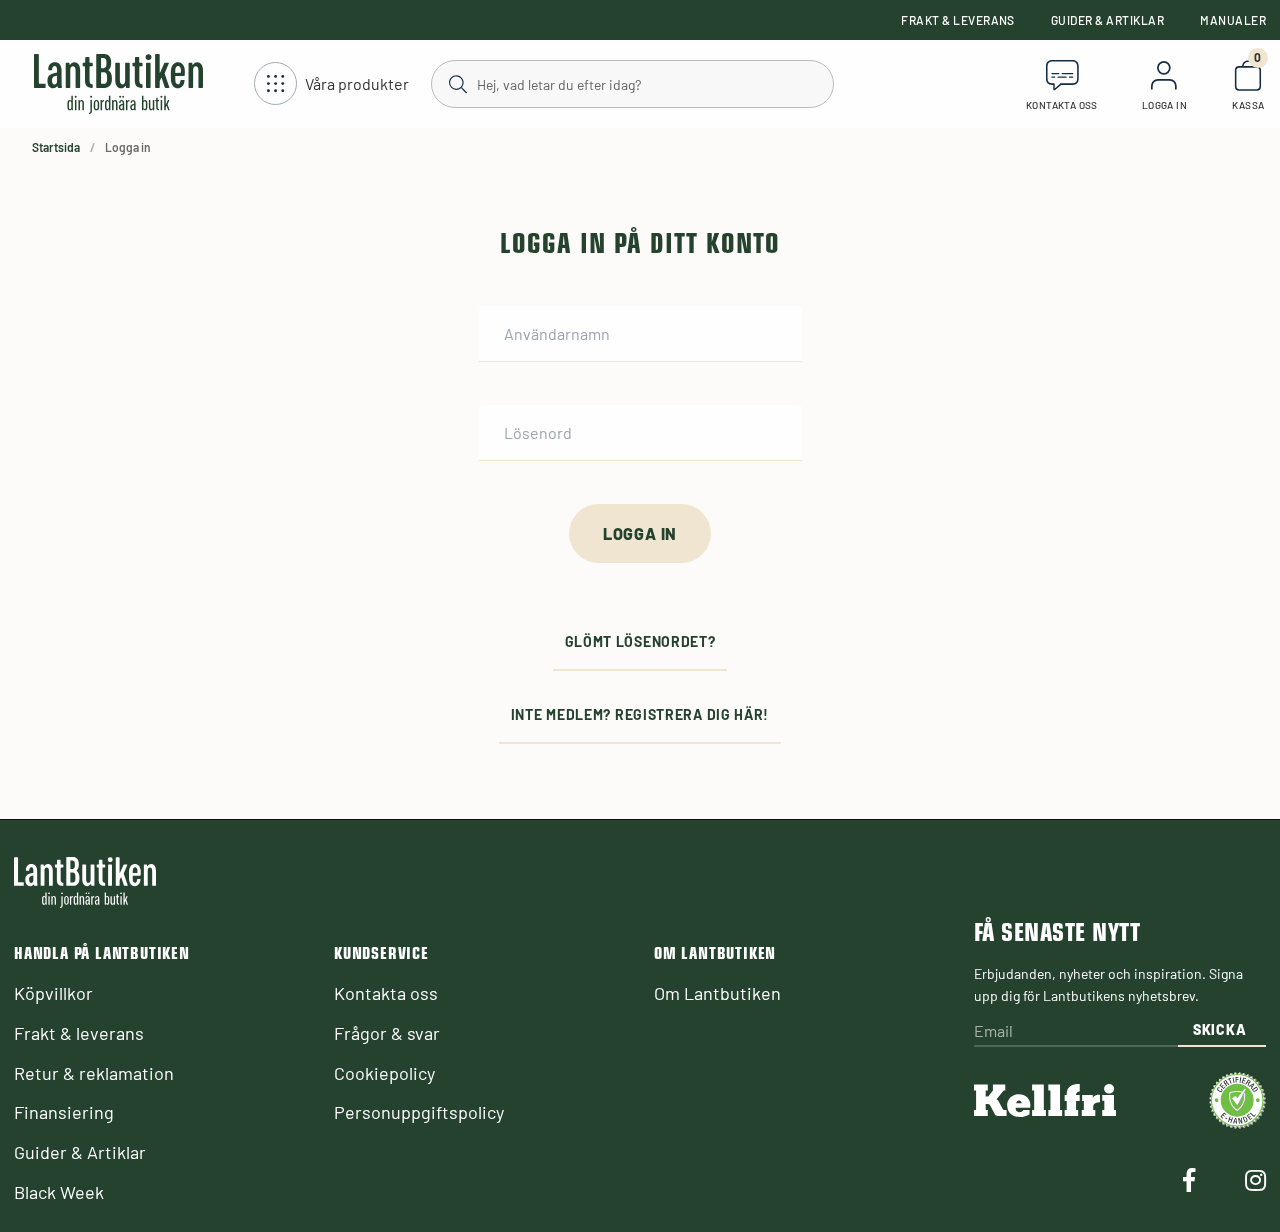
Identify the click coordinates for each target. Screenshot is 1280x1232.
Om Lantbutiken (717, 993)
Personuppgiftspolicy (419, 1112)
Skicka (1219, 1029)
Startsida (56, 147)
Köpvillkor (53, 993)
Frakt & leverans (958, 20)
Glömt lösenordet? (640, 641)
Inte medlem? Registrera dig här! (640, 714)
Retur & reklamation (94, 1073)
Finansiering (64, 1112)
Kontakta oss (386, 993)
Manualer (1233, 20)
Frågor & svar (387, 1033)
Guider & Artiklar (1107, 20)
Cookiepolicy (384, 1073)
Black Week (59, 1192)
